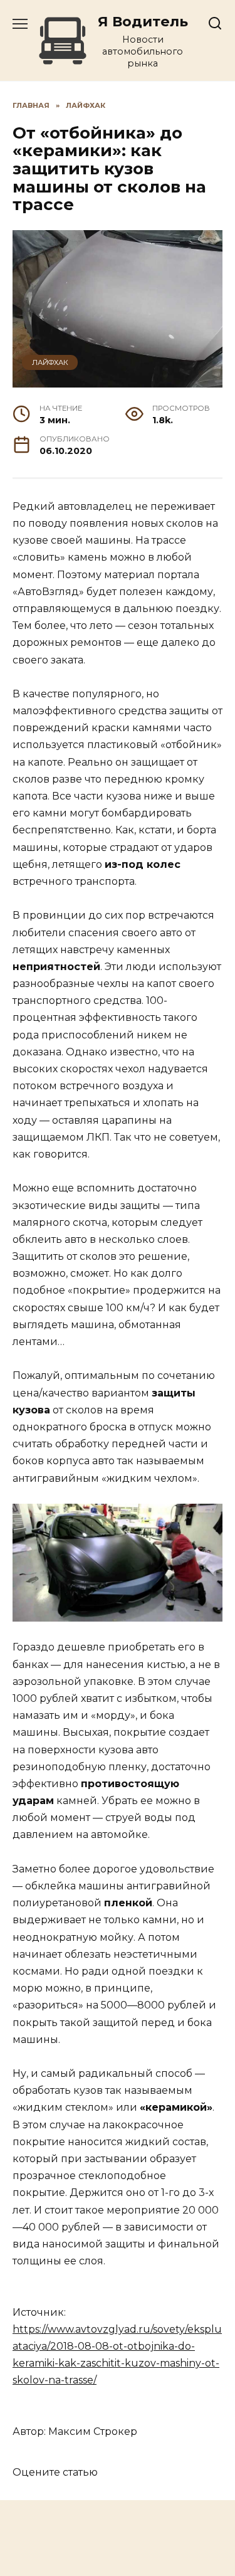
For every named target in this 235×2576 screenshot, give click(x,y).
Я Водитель (143, 21)
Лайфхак (50, 362)
